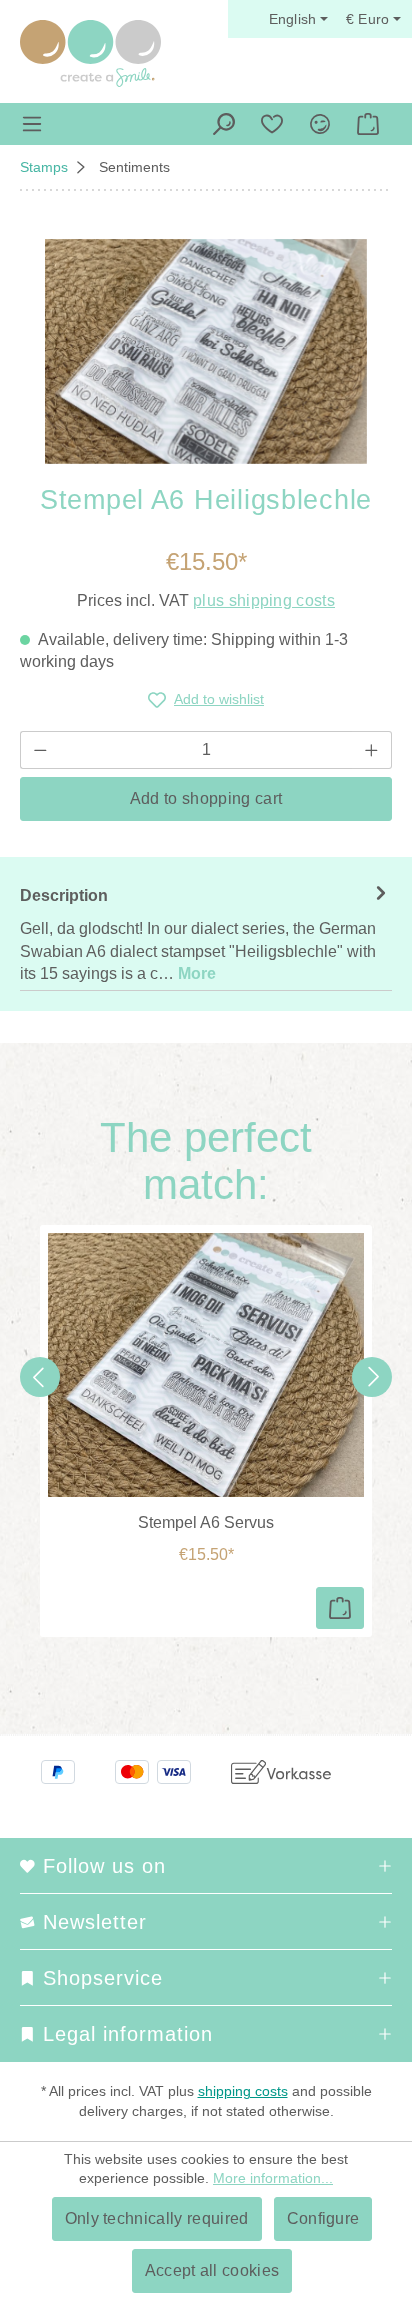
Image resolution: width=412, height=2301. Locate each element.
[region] (206, 351)
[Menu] (32, 124)
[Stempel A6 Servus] (206, 1365)
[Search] (224, 124)
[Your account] (320, 124)
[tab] (206, 934)
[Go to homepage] (90, 53)
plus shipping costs (264, 600)
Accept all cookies (212, 2270)
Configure (323, 2218)
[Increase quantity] (372, 750)
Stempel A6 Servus (206, 1522)
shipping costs (243, 2091)
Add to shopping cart (206, 798)
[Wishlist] (272, 124)
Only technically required (157, 2218)
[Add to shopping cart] (340, 1608)
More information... (273, 2178)
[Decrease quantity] (40, 750)
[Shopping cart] (368, 124)
